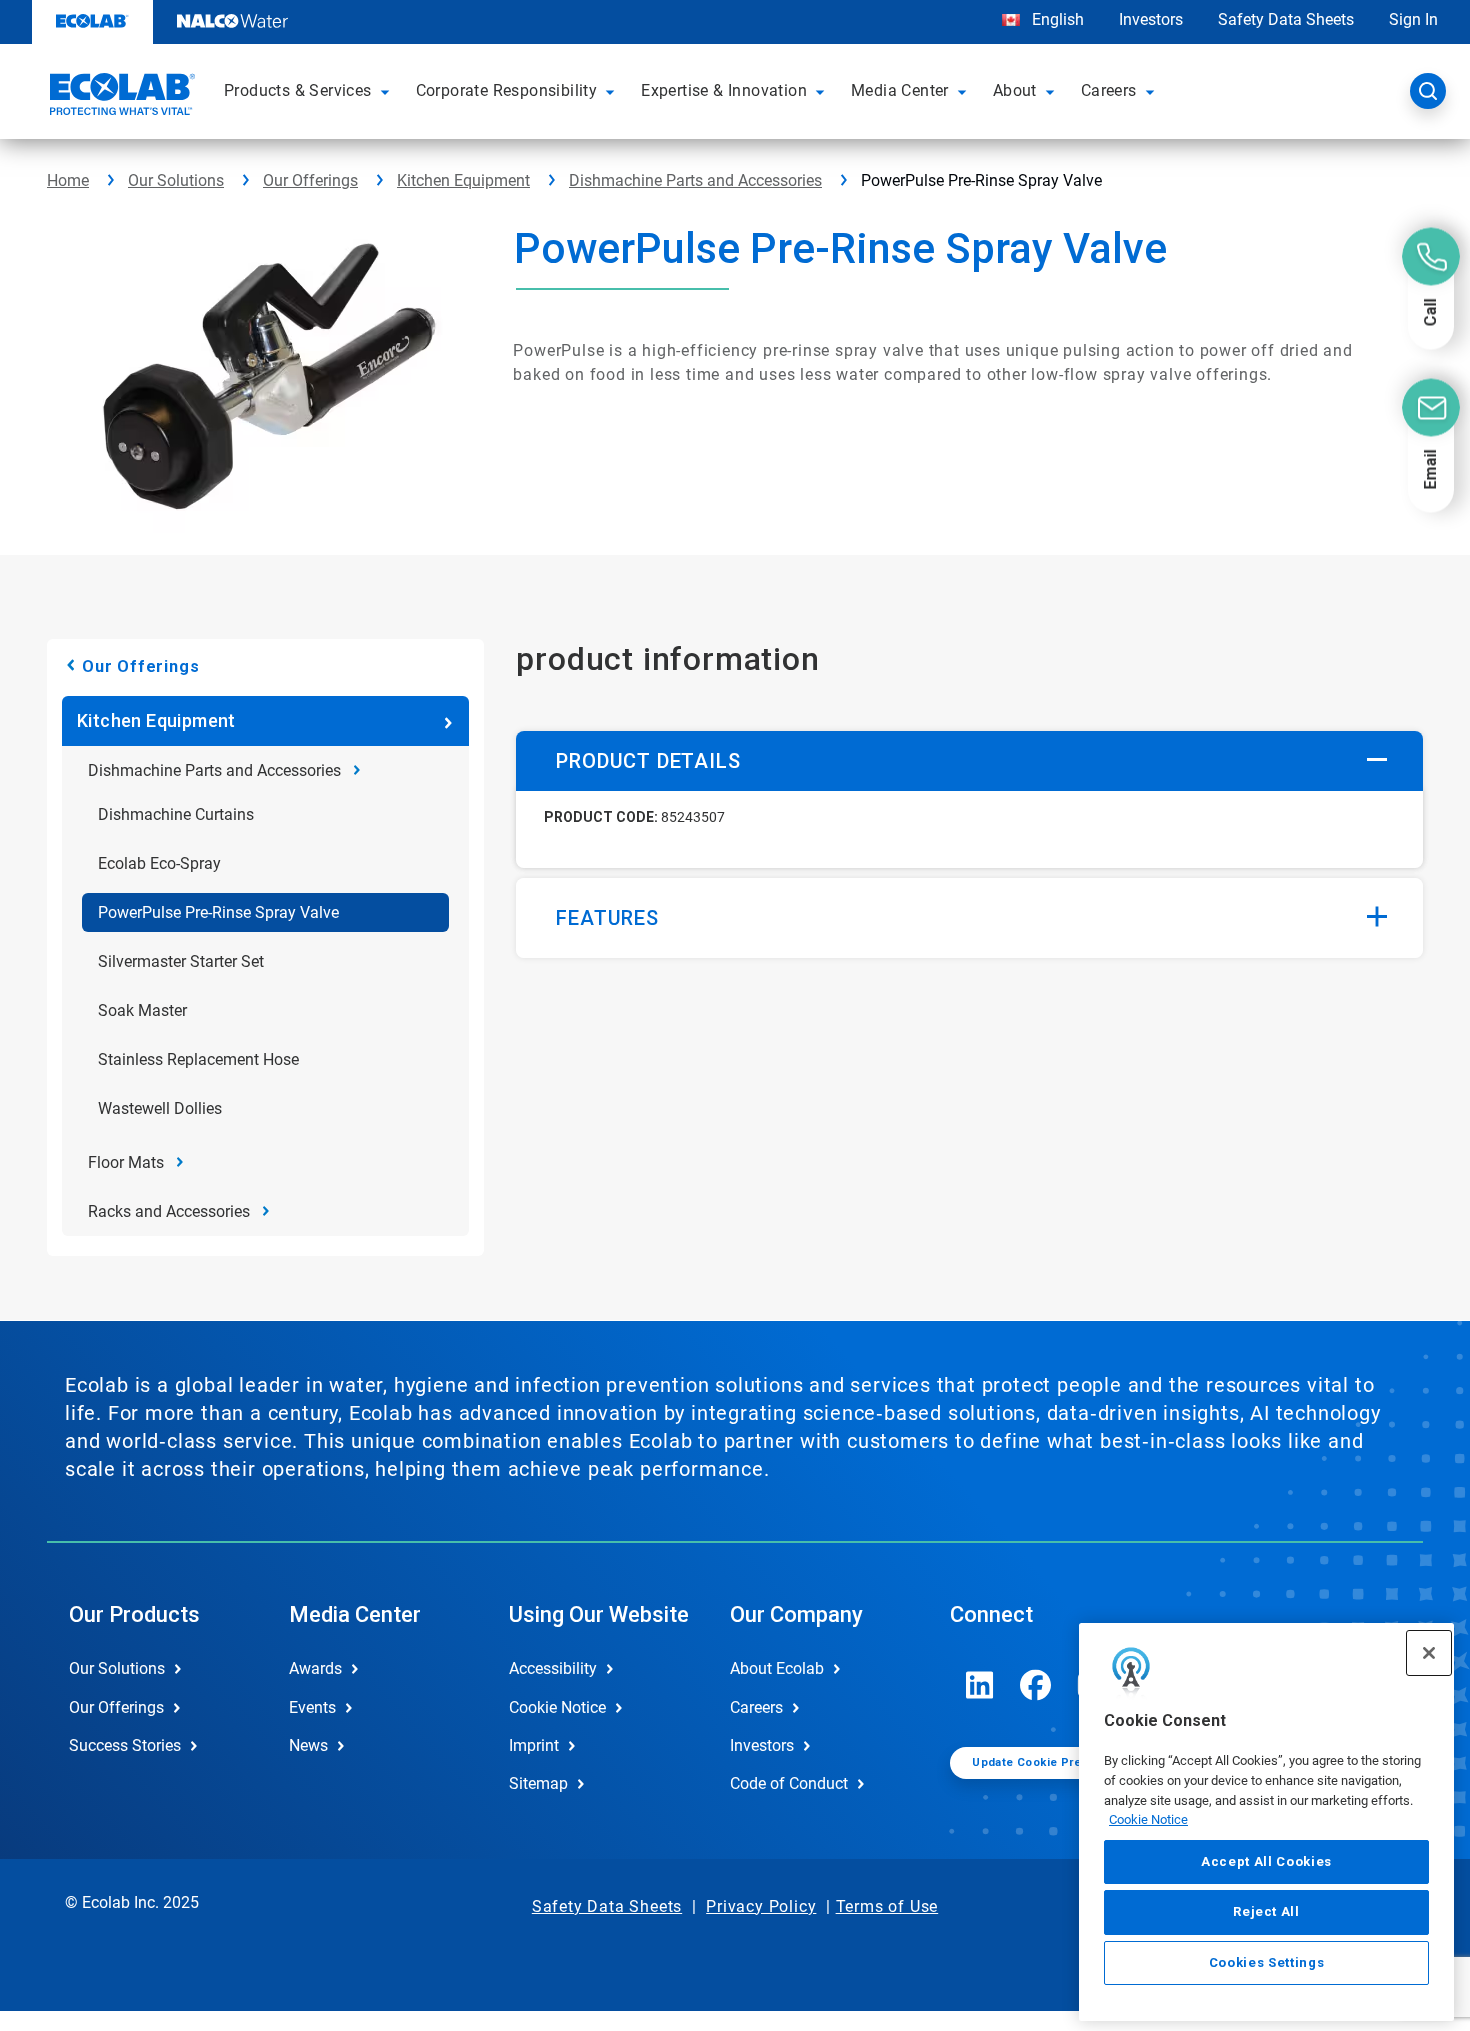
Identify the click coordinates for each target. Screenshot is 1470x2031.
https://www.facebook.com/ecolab (1036, 1685)
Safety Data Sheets (1286, 19)
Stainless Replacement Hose (198, 1059)
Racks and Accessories (169, 1211)
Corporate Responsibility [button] (507, 90)
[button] (388, 91)
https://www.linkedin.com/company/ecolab (980, 1685)
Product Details (648, 761)
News (308, 1745)
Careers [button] (1109, 90)
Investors (1151, 19)
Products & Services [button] (298, 90)
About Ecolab (777, 1668)
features (607, 918)
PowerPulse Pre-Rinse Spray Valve (218, 912)
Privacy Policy (761, 1906)
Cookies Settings (1267, 1962)
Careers (756, 1707)
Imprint (534, 1745)
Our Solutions (176, 180)
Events (312, 1707)
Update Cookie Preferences (1053, 1762)
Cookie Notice (1148, 1819)
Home (68, 180)
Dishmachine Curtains (176, 814)
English (1056, 19)
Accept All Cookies (1266, 1861)
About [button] (1015, 90)
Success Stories (125, 1745)
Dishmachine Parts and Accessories (695, 180)
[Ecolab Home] (120, 97)
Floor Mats (126, 1162)
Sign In (1413, 19)
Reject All (1266, 1911)
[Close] (1429, 1653)
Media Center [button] (900, 90)
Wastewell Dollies (160, 1108)
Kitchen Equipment (463, 180)
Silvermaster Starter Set (181, 961)
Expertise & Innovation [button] (724, 90)
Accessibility (553, 1668)
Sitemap (538, 1783)
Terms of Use (887, 1906)
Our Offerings (310, 180)
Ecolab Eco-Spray (159, 863)
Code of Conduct (789, 1783)
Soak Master (142, 1010)
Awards (315, 1668)
